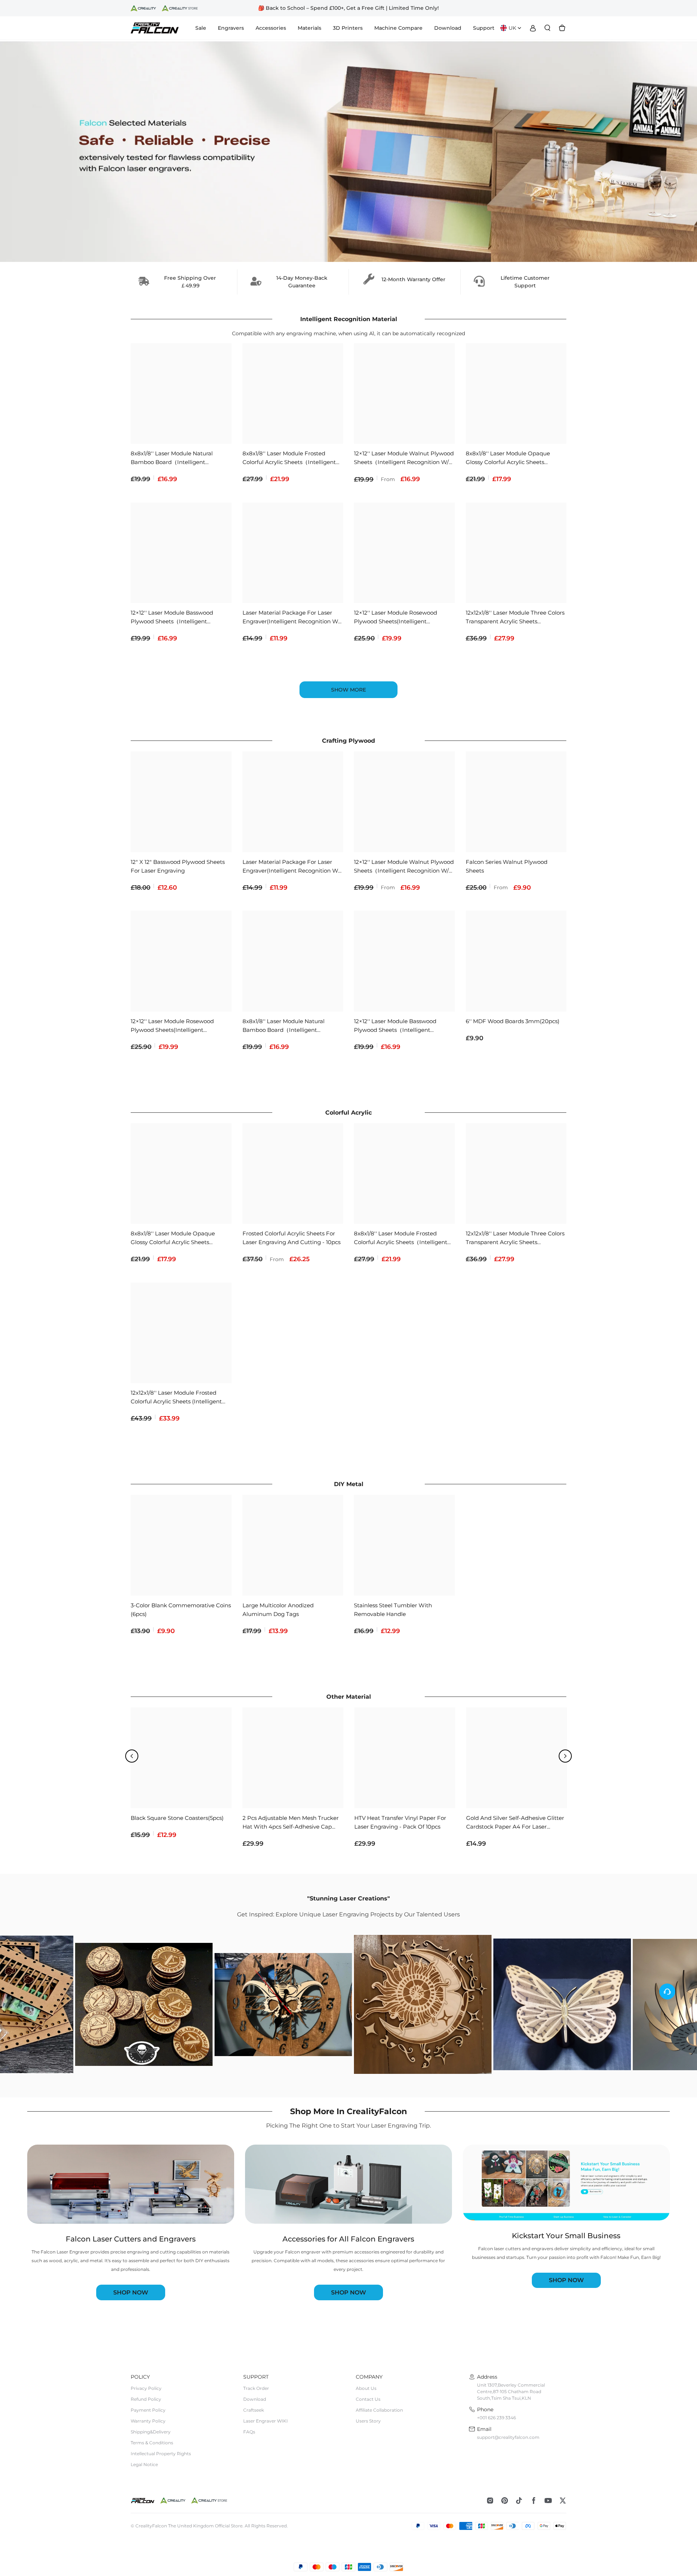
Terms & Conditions (152, 2443)
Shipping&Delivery (151, 2432)
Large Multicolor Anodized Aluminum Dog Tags (278, 1610)
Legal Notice (144, 2464)
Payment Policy (148, 2410)
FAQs (249, 2432)
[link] (348, 151)
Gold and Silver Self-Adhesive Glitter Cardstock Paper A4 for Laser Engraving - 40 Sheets (515, 1823)
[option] (348, 8)
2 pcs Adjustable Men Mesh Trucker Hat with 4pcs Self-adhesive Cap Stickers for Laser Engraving (291, 1823)
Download (255, 2399)
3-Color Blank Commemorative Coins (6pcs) (181, 1610)
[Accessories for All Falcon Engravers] (348, 2184)
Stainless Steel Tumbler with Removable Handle (393, 1610)
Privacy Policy (146, 2388)
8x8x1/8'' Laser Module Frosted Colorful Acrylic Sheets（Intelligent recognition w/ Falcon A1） (289, 458)
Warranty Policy (148, 2421)
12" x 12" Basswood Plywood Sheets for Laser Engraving (178, 866)
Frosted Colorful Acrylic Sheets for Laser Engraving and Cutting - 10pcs (292, 1238)
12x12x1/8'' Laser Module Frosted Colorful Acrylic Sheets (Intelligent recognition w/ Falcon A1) (176, 1398)
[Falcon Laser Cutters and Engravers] (131, 2184)
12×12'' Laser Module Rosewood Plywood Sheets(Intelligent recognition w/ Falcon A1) (396, 618)
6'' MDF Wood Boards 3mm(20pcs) (513, 1021)
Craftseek (254, 2410)
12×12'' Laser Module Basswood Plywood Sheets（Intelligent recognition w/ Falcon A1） (172, 618)
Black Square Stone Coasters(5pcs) (177, 1818)
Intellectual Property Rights (161, 2454)
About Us (366, 2388)
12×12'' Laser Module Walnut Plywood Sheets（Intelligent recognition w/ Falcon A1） (404, 458)
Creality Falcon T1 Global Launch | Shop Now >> (348, 8)
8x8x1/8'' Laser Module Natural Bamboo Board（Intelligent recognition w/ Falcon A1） (172, 458)
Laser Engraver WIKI (266, 2421)
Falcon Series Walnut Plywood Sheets (507, 866)
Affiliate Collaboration (379, 2410)
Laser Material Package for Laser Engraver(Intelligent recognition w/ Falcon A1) (291, 618)
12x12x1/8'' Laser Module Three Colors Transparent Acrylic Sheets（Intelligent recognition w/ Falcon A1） (515, 618)
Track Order (256, 2388)
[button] (132, 1756)
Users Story (368, 2421)
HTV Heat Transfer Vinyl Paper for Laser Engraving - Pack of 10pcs (400, 1822)
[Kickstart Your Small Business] (566, 2183)
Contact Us (368, 2399)
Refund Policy (146, 2399)
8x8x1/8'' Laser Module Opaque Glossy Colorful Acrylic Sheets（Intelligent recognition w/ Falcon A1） (514, 458)
